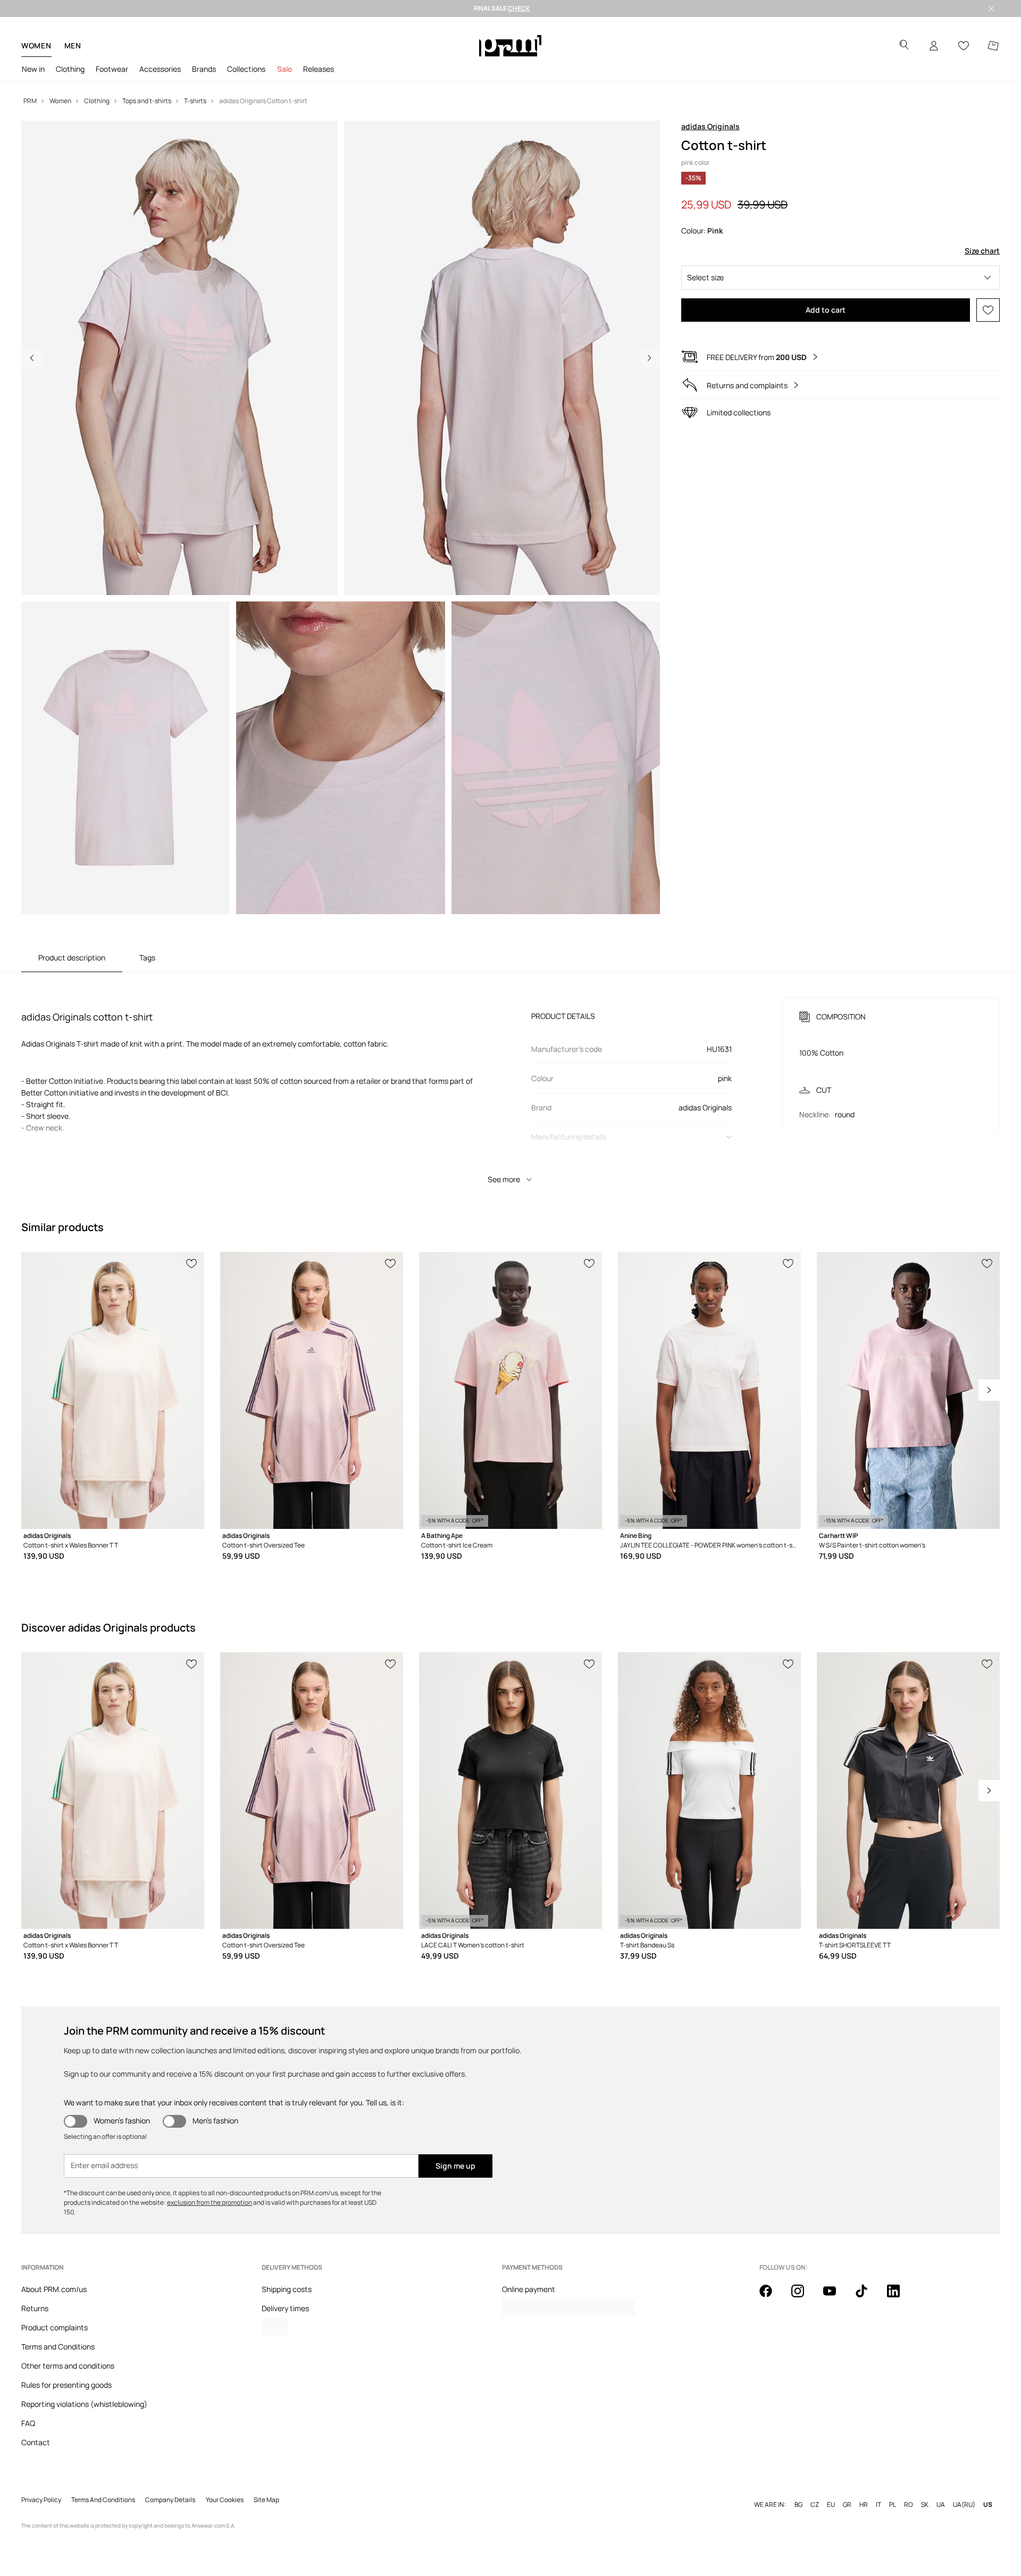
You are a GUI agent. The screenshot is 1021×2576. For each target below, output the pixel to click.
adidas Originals (710, 126)
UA (941, 2505)
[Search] (904, 46)
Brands (204, 69)
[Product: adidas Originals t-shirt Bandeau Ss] (709, 1791)
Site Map (266, 2500)
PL (893, 2505)
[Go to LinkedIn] (900, 2297)
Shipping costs (287, 2289)
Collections (246, 69)
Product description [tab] (72, 957)
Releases (319, 69)
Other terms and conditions (68, 2366)
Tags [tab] (147, 957)
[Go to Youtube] (836, 2297)
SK (925, 2505)
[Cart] (993, 46)
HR (864, 2505)
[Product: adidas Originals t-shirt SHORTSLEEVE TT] (908, 1791)
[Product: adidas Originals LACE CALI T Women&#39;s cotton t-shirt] (510, 1791)
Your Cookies (225, 2500)
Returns (35, 2308)
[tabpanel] (510, 1081)
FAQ (28, 2423)
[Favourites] (964, 46)
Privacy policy (41, 2500)
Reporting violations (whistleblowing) (84, 2404)
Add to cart (826, 310)
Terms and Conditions (58, 2347)
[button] (840, 278)
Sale (284, 69)
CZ (815, 2505)
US (988, 2505)
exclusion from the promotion (210, 2202)
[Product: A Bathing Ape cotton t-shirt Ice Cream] (510, 1390)
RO (909, 2505)
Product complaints (55, 2327)
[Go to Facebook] (772, 2297)
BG (798, 2505)
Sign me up (455, 2166)
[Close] (991, 9)
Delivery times (285, 2308)
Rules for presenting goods (66, 2385)
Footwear (112, 69)
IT (878, 2505)
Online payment (529, 2289)
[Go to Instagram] (804, 2297)
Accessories (160, 69)
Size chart (982, 251)
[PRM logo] (510, 46)
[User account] (934, 46)
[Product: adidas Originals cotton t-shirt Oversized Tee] (312, 1390)
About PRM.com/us (54, 2289)
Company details (170, 2500)
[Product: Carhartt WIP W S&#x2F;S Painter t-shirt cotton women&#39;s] (908, 1390)
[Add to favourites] (988, 310)
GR (847, 2505)
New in (33, 69)
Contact (36, 2442)
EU (831, 2505)
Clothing (70, 69)
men (73, 45)
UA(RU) (964, 2505)
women (36, 45)
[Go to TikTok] (868, 2297)
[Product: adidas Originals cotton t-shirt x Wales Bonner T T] (113, 1390)
